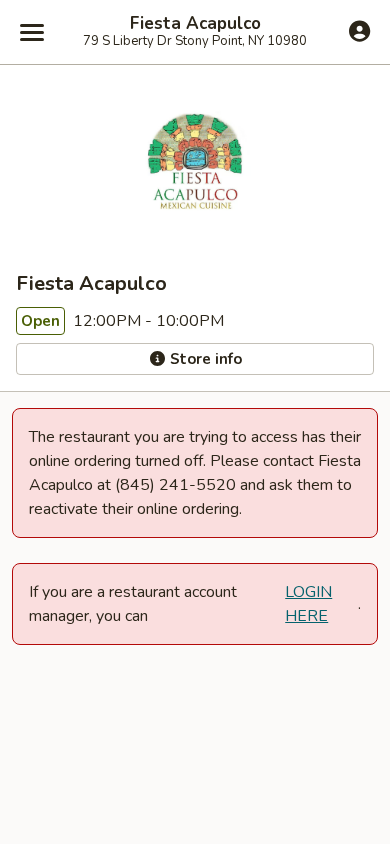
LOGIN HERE (308, 604)
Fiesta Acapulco (195, 24)
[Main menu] (32, 32)
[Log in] (359, 31)
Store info (204, 359)
